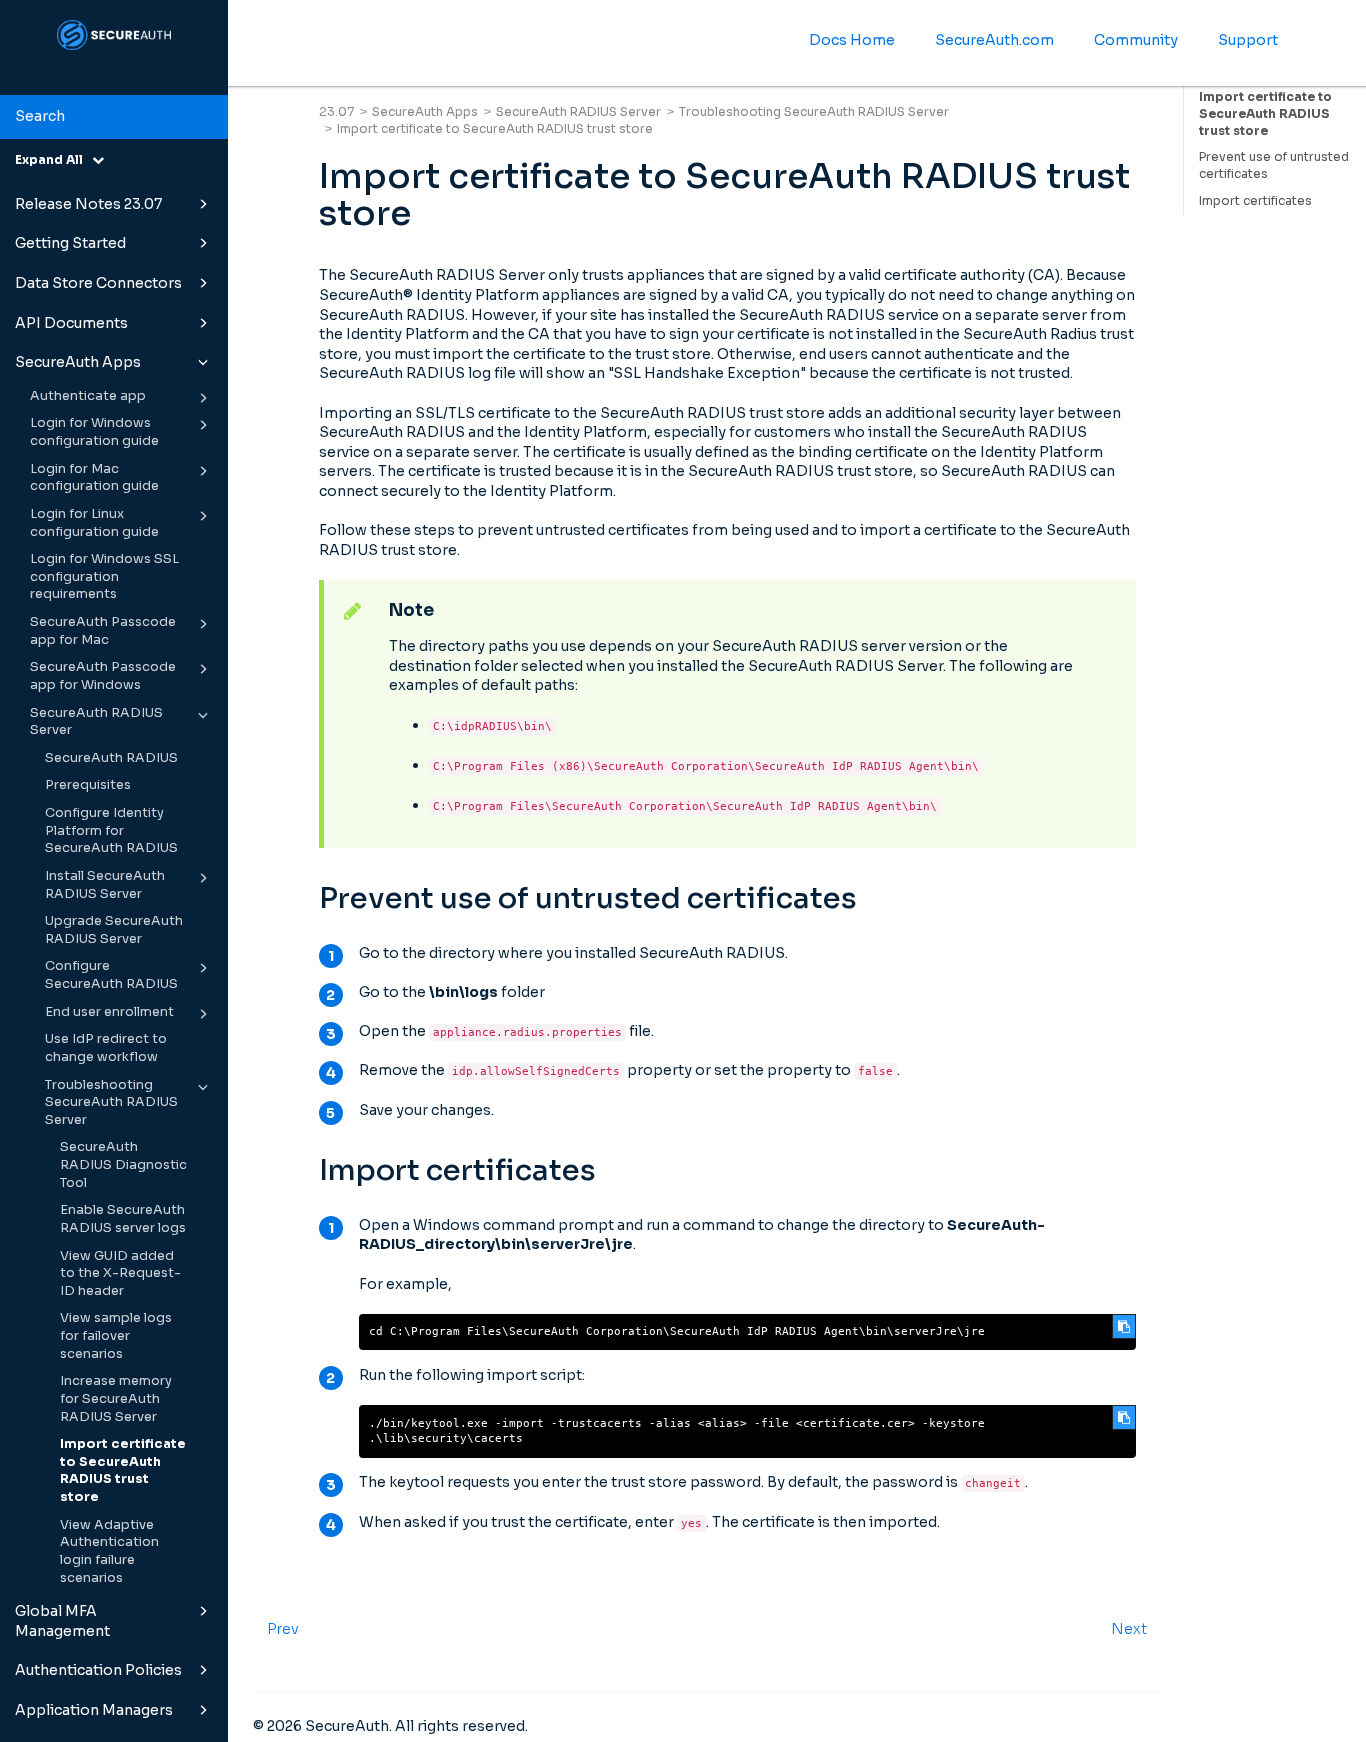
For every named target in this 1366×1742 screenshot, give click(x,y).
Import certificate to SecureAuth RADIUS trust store (123, 1470)
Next (1129, 1629)
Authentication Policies (98, 1670)
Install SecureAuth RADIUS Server (105, 885)
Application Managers (94, 1710)
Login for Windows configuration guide (94, 432)
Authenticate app (88, 396)
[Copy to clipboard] (1124, 1326)
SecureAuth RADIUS (111, 758)
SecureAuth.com (994, 40)
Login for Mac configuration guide (94, 478)
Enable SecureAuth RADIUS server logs (123, 1219)
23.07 (336, 111)
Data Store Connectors (98, 283)
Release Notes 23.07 (88, 204)
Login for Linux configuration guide (94, 523)
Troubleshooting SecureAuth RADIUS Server (111, 1102)
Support (1248, 40)
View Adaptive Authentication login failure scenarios (109, 1551)
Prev (283, 1629)
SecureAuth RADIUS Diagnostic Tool (123, 1164)
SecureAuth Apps (78, 362)
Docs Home (852, 40)
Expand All (53, 159)
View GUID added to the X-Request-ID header (120, 1273)
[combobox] (114, 117)
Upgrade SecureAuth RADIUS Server (114, 930)
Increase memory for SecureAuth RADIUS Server (116, 1398)
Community (1136, 40)
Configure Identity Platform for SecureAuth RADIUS (111, 830)
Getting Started (70, 243)
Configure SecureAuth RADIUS (111, 975)
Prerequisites (88, 785)
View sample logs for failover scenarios (116, 1335)
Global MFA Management (62, 1621)
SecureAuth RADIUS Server (96, 722)
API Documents (71, 323)
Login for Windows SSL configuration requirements (104, 576)
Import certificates (1255, 200)
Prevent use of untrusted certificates (1274, 165)
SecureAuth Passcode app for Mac (103, 631)
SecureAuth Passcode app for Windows (103, 676)
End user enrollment (109, 1012)
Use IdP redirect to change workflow (106, 1048)
